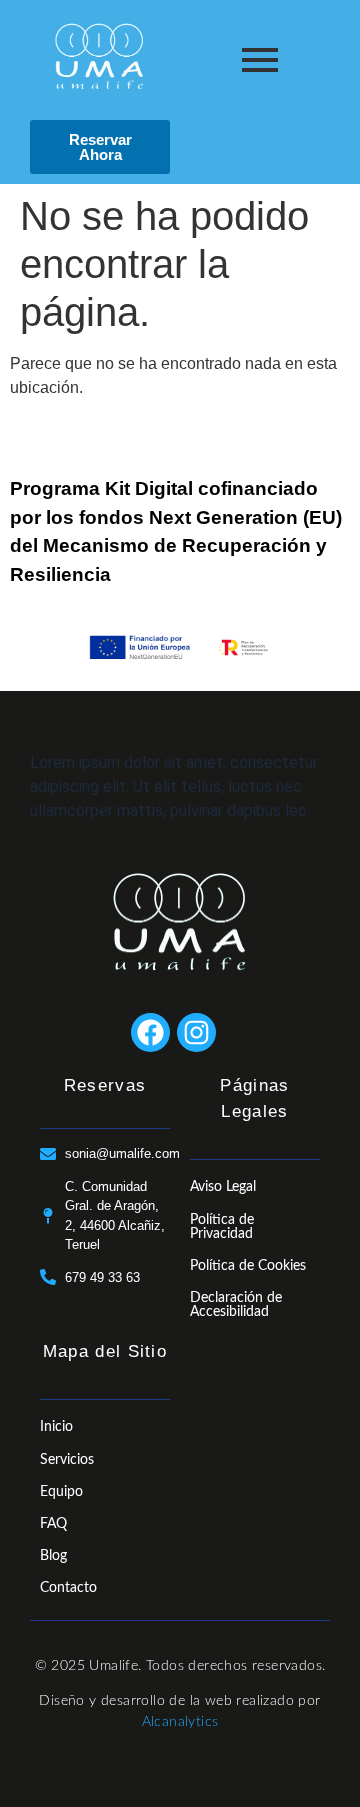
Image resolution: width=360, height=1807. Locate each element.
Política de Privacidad (222, 1227)
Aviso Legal (223, 1187)
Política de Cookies (248, 1266)
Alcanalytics (180, 1722)
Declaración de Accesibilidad (236, 1305)
